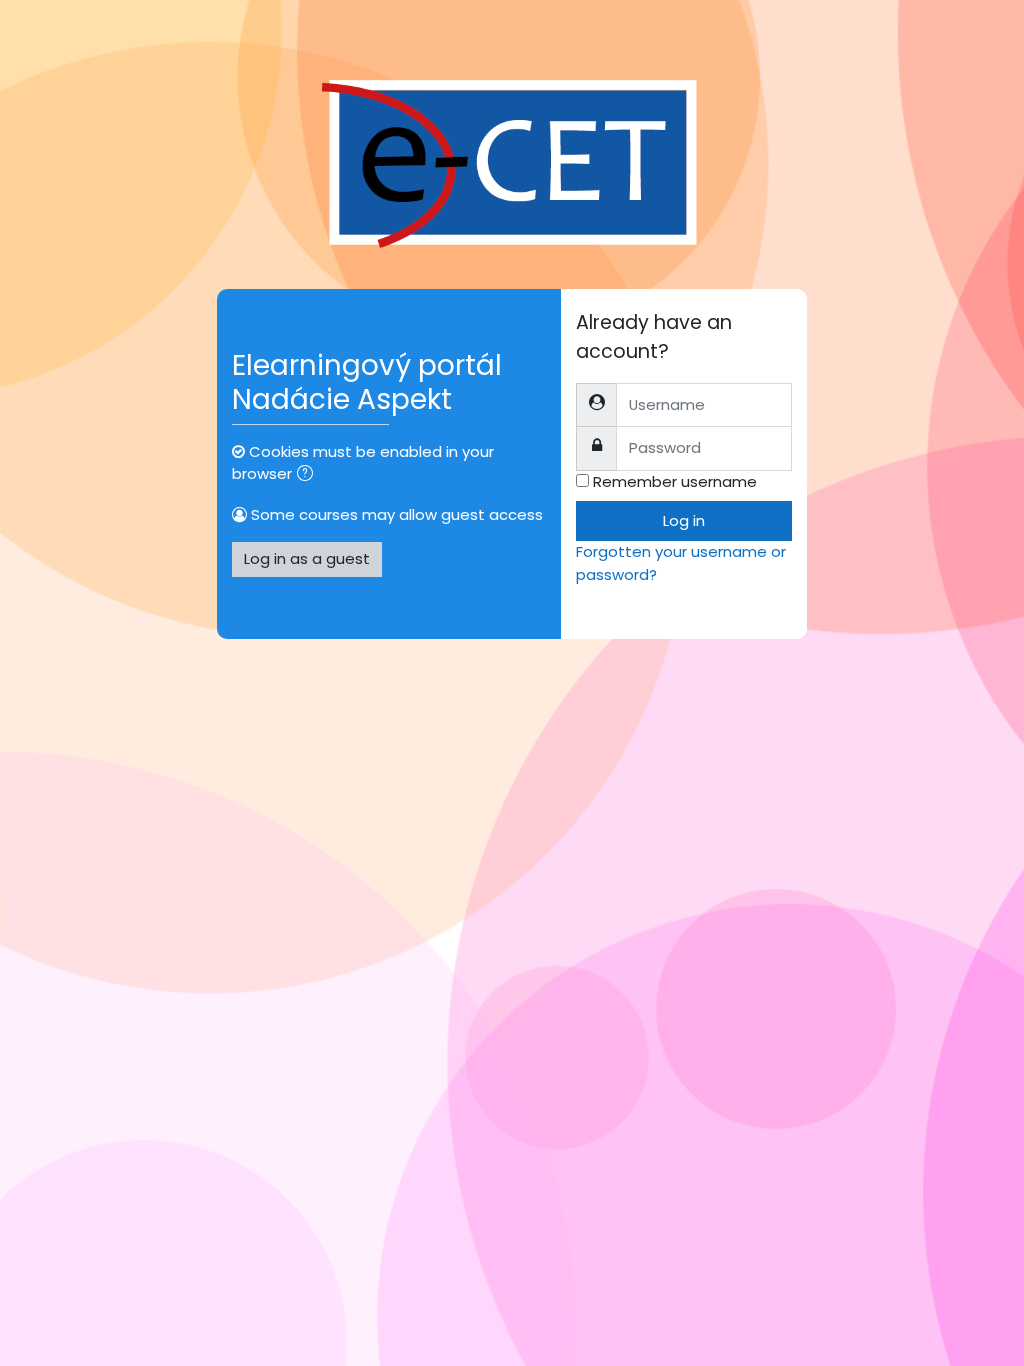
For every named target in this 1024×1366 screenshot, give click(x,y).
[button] (309, 475)
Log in (684, 520)
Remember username (675, 481)
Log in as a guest (307, 558)
